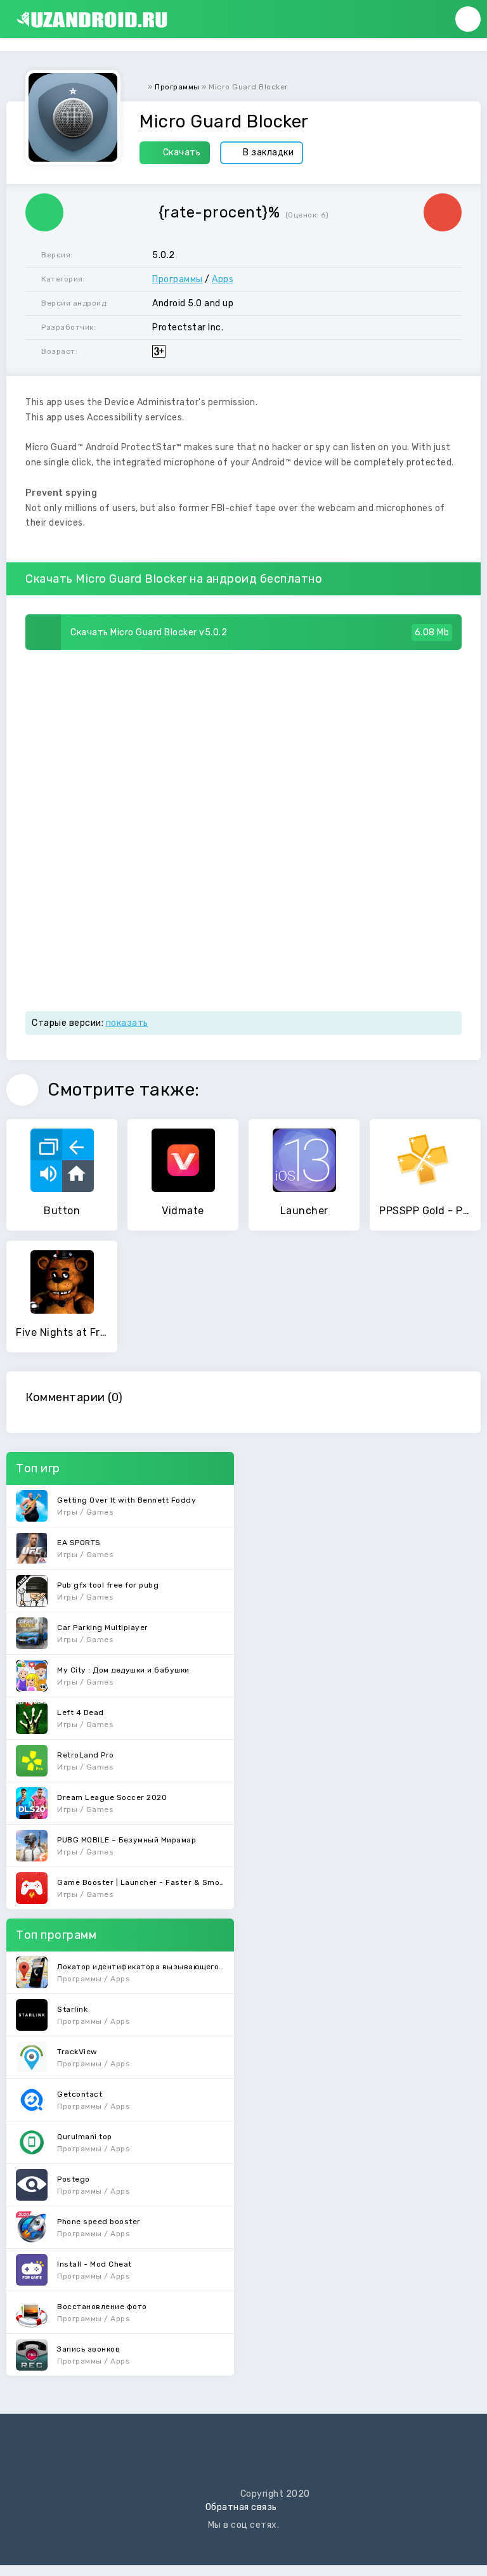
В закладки (268, 152)
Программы (178, 279)
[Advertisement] (243, 745)
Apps (223, 279)
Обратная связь (241, 2507)
